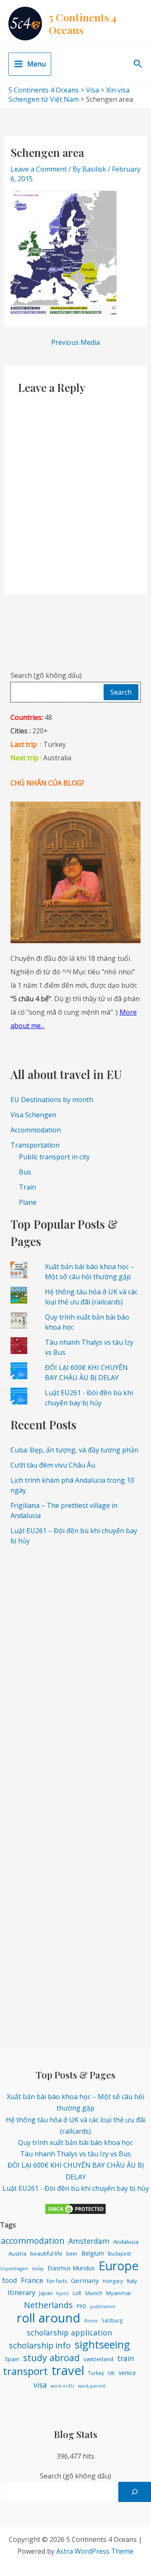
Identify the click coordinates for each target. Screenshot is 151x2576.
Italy (132, 2281)
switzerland (98, 2359)
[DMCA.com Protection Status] (75, 2208)
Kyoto (62, 2293)
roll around (49, 2318)
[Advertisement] (75, 1630)
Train (27, 1187)
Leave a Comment (39, 169)
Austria (17, 2253)
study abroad (51, 2358)
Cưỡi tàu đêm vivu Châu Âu (53, 1465)
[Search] (135, 2492)
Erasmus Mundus (71, 2268)
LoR (77, 2293)
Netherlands (48, 2305)
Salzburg (112, 2321)
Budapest (119, 2254)
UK (111, 2373)
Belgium (93, 2253)
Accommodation (36, 1130)
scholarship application (69, 2333)
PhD (82, 2306)
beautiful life (46, 2253)
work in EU (62, 2386)
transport (25, 2371)
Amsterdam (89, 2241)
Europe (119, 2265)
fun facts (57, 2281)
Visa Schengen (33, 1115)
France (32, 2280)
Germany (85, 2280)
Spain (12, 2359)
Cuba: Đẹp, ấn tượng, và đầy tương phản (74, 1450)
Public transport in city (54, 1157)
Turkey (96, 2373)
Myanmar (119, 2293)
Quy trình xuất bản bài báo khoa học (75, 2142)
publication (103, 2306)
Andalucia (126, 2242)
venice (127, 2373)
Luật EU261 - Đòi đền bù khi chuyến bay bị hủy (76, 2188)
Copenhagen (14, 2269)
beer (72, 2254)
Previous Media (75, 342)
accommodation (33, 2241)
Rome (91, 2321)
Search (121, 692)
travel (68, 2371)
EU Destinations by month (52, 1100)
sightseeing (102, 2345)
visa (40, 2385)
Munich (94, 2293)
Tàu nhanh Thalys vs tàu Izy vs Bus (75, 2154)
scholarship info (40, 2345)
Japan (46, 2293)
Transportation (35, 1145)
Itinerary (21, 2292)
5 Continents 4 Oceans (83, 23)
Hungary (113, 2281)
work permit (92, 2386)
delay (38, 2269)
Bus (25, 1172)
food (10, 2280)
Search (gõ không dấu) (46, 675)
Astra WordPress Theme (95, 2551)
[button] (138, 64)
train (126, 2358)
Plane (28, 1202)
